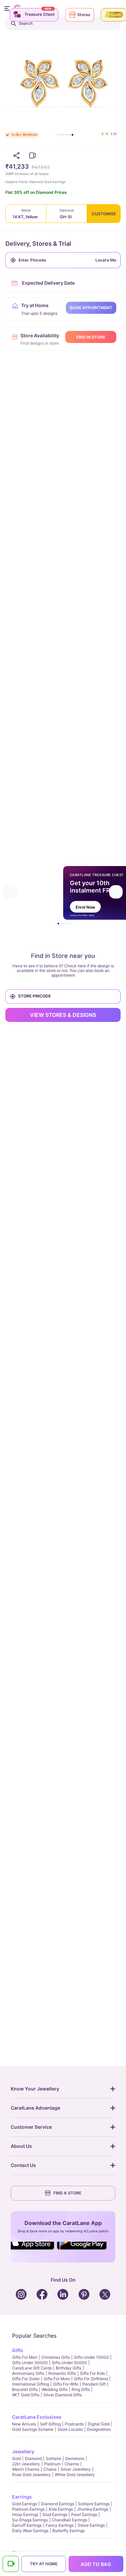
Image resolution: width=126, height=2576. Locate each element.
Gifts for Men (25, 2357)
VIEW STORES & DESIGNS (63, 1015)
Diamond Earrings (57, 2504)
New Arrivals (24, 2424)
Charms (72, 2464)
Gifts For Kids (92, 2373)
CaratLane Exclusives (37, 2417)
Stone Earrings (91, 2525)
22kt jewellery (26, 2464)
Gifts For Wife (66, 2384)
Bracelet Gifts (25, 2389)
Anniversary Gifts (28, 2373)
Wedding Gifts (55, 2389)
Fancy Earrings (60, 2525)
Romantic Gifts (62, 2373)
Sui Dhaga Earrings (30, 2520)
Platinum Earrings (28, 2509)
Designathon (99, 2429)
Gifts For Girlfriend (91, 2379)
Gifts (18, 2350)
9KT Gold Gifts (26, 2395)
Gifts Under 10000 (91, 2357)
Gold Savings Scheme (33, 2429)
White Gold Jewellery (75, 2475)
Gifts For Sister (26, 2379)
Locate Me (106, 260)
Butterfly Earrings (69, 2531)
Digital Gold (99, 2424)
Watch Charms (26, 2469)
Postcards (74, 2424)
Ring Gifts (81, 2389)
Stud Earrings (55, 2514)
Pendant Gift (94, 2384)
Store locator (70, 2429)
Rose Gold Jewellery (31, 2475)
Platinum (52, 2464)
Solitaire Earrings (94, 2504)
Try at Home (44, 2564)
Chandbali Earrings (69, 2520)
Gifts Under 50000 (69, 2363)
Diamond (33, 2458)
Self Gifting (50, 2424)
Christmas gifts (56, 2357)
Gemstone (75, 2458)
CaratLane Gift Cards (32, 2368)
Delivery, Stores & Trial (38, 244)
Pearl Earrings (84, 2514)
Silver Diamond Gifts (62, 2395)
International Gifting (31, 2384)
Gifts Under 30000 (30, 2363)
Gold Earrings (25, 2504)
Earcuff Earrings (27, 2525)
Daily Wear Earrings (30, 2531)
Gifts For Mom (57, 2379)
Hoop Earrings (25, 2514)
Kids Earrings (61, 2509)
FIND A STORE (67, 2193)
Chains (50, 2469)
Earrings (22, 2497)
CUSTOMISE (104, 214)
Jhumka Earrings (93, 2509)
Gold (16, 2458)
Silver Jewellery (76, 2469)
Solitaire (53, 2458)
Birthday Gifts (69, 2368)
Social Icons (34, 2250)
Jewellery (23, 2451)
